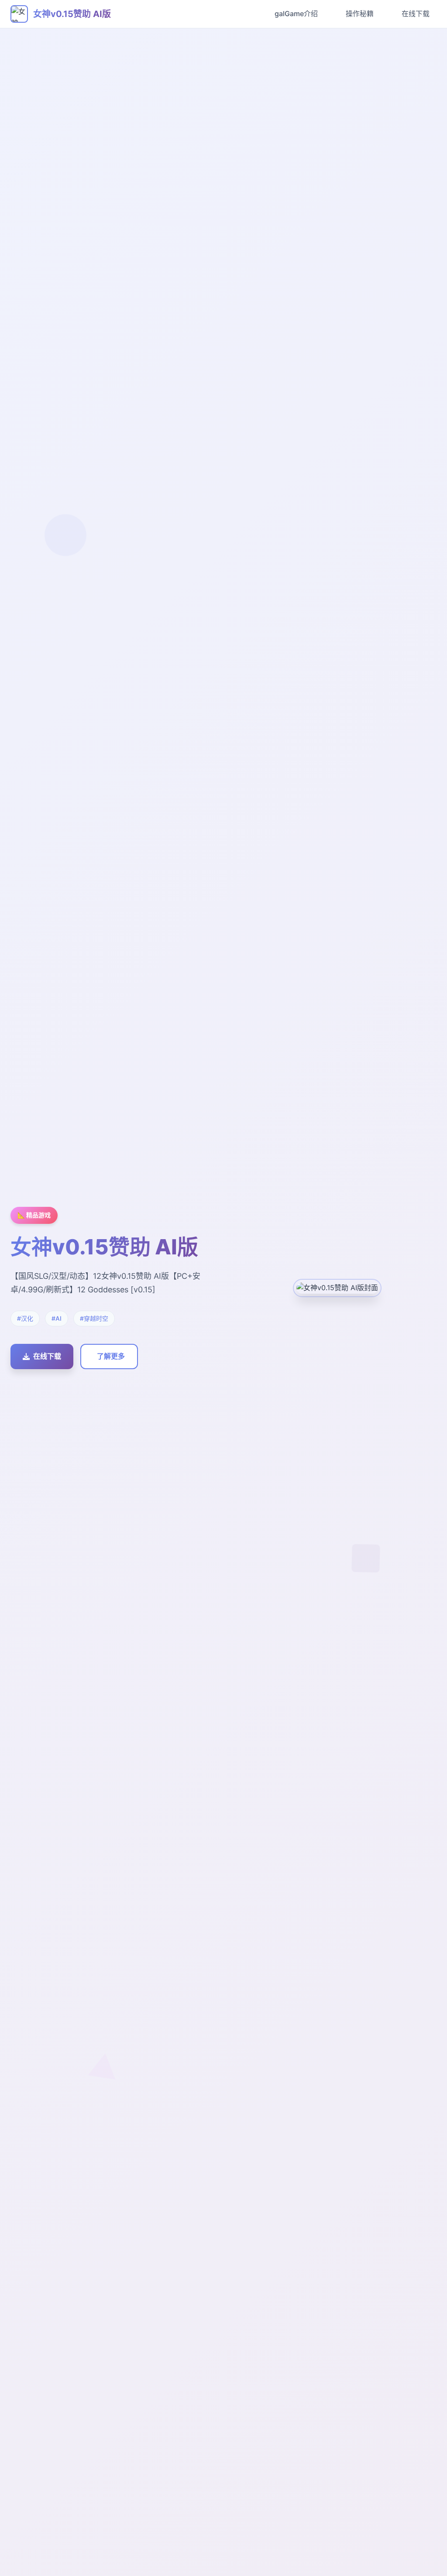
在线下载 (416, 14)
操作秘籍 (360, 14)
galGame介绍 (296, 14)
